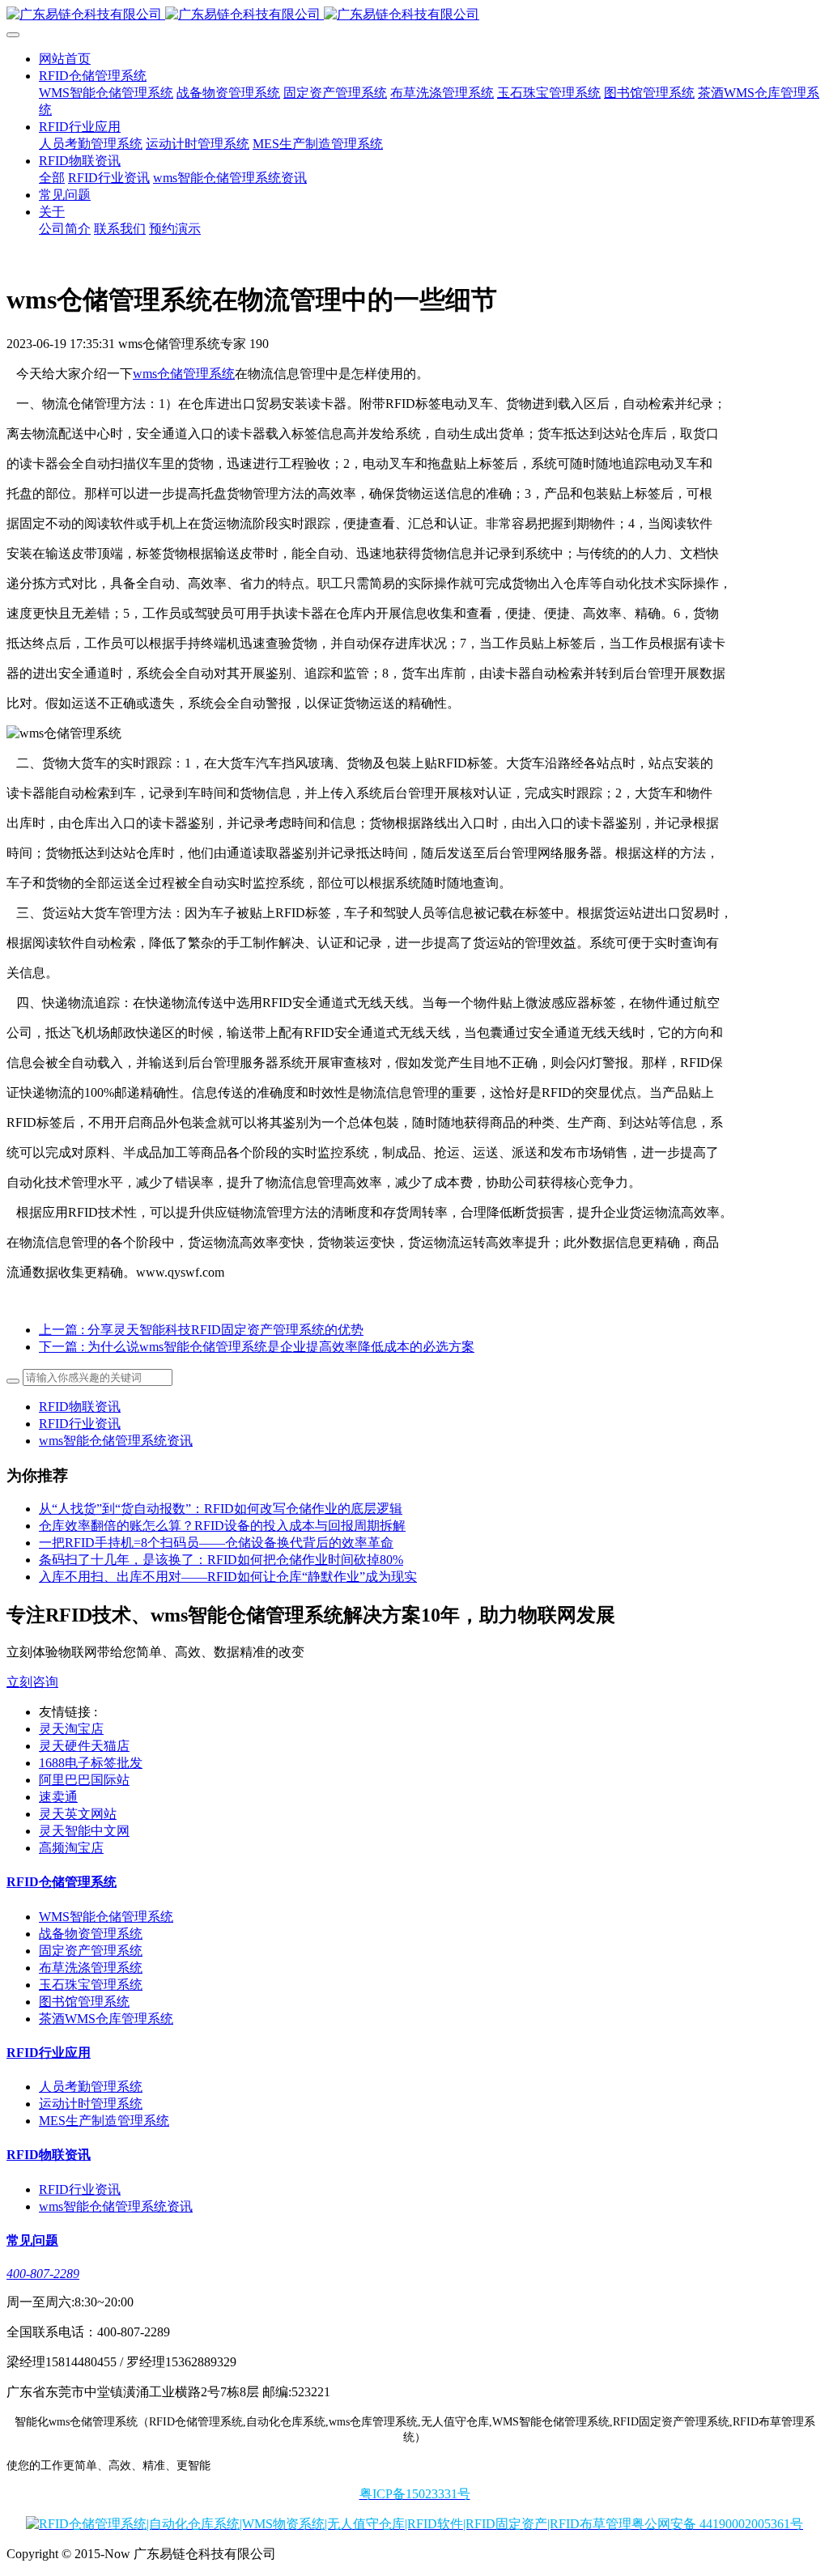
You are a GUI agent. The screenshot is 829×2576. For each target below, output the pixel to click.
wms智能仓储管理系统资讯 (116, 1441)
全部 (52, 178)
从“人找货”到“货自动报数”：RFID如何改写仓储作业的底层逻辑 (221, 1509)
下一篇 (257, 1347)
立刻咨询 (32, 1682)
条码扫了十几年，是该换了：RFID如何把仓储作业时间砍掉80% (221, 1560)
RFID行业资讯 (80, 1424)
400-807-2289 (43, 2274)
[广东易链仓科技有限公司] (414, 15)
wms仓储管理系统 (184, 374)
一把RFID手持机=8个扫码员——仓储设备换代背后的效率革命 (216, 1543)
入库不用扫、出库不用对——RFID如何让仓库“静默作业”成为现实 (228, 1577)
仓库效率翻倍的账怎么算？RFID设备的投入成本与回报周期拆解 (222, 1526)
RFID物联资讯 (80, 1407)
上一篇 (201, 1330)
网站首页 (65, 59)
